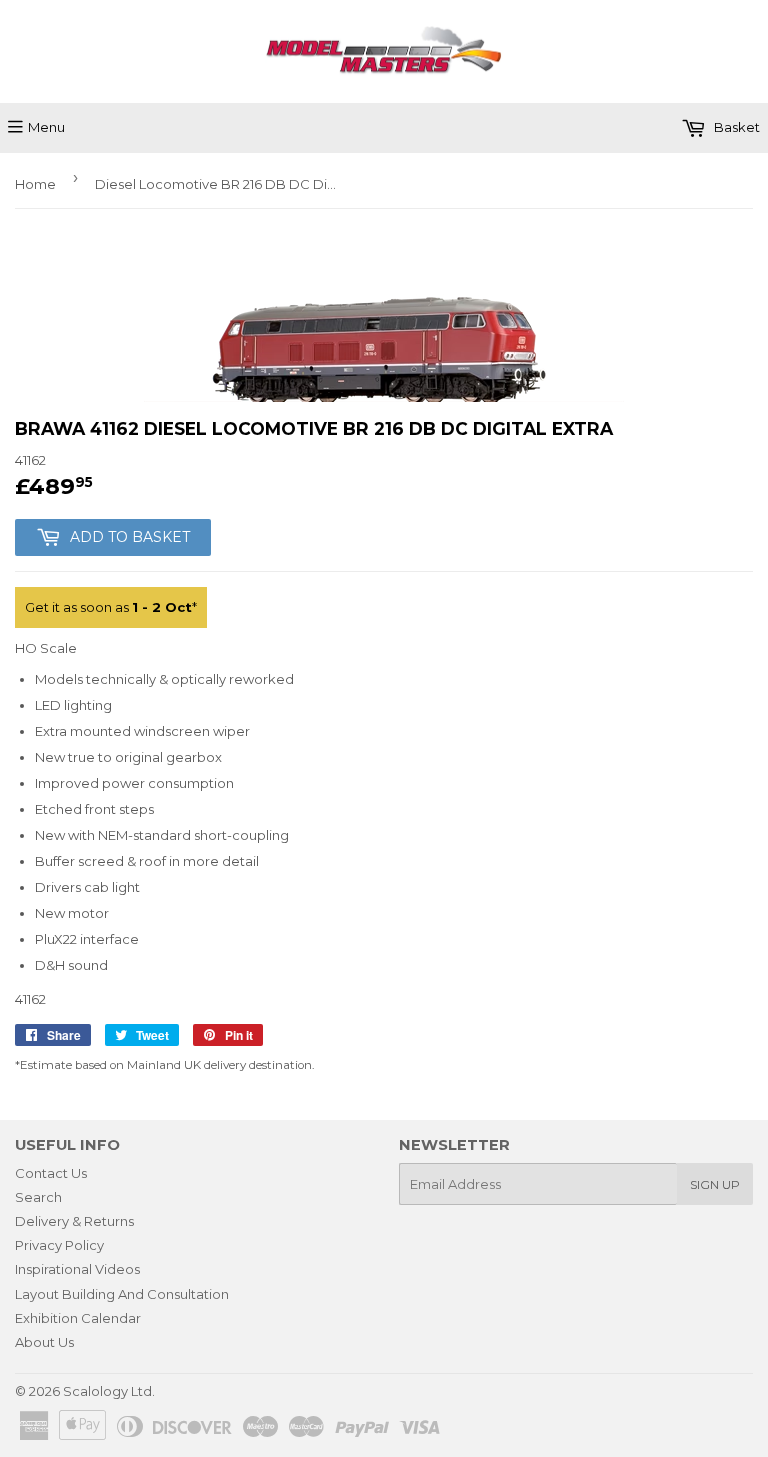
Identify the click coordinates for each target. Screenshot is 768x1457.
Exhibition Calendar (78, 1318)
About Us (44, 1342)
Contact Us (51, 1173)
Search (38, 1197)
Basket (735, 127)
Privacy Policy (59, 1245)
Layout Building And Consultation (122, 1294)
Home (35, 184)
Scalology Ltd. (109, 1391)
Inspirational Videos (77, 1269)
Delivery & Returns (74, 1221)
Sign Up (715, 1184)
